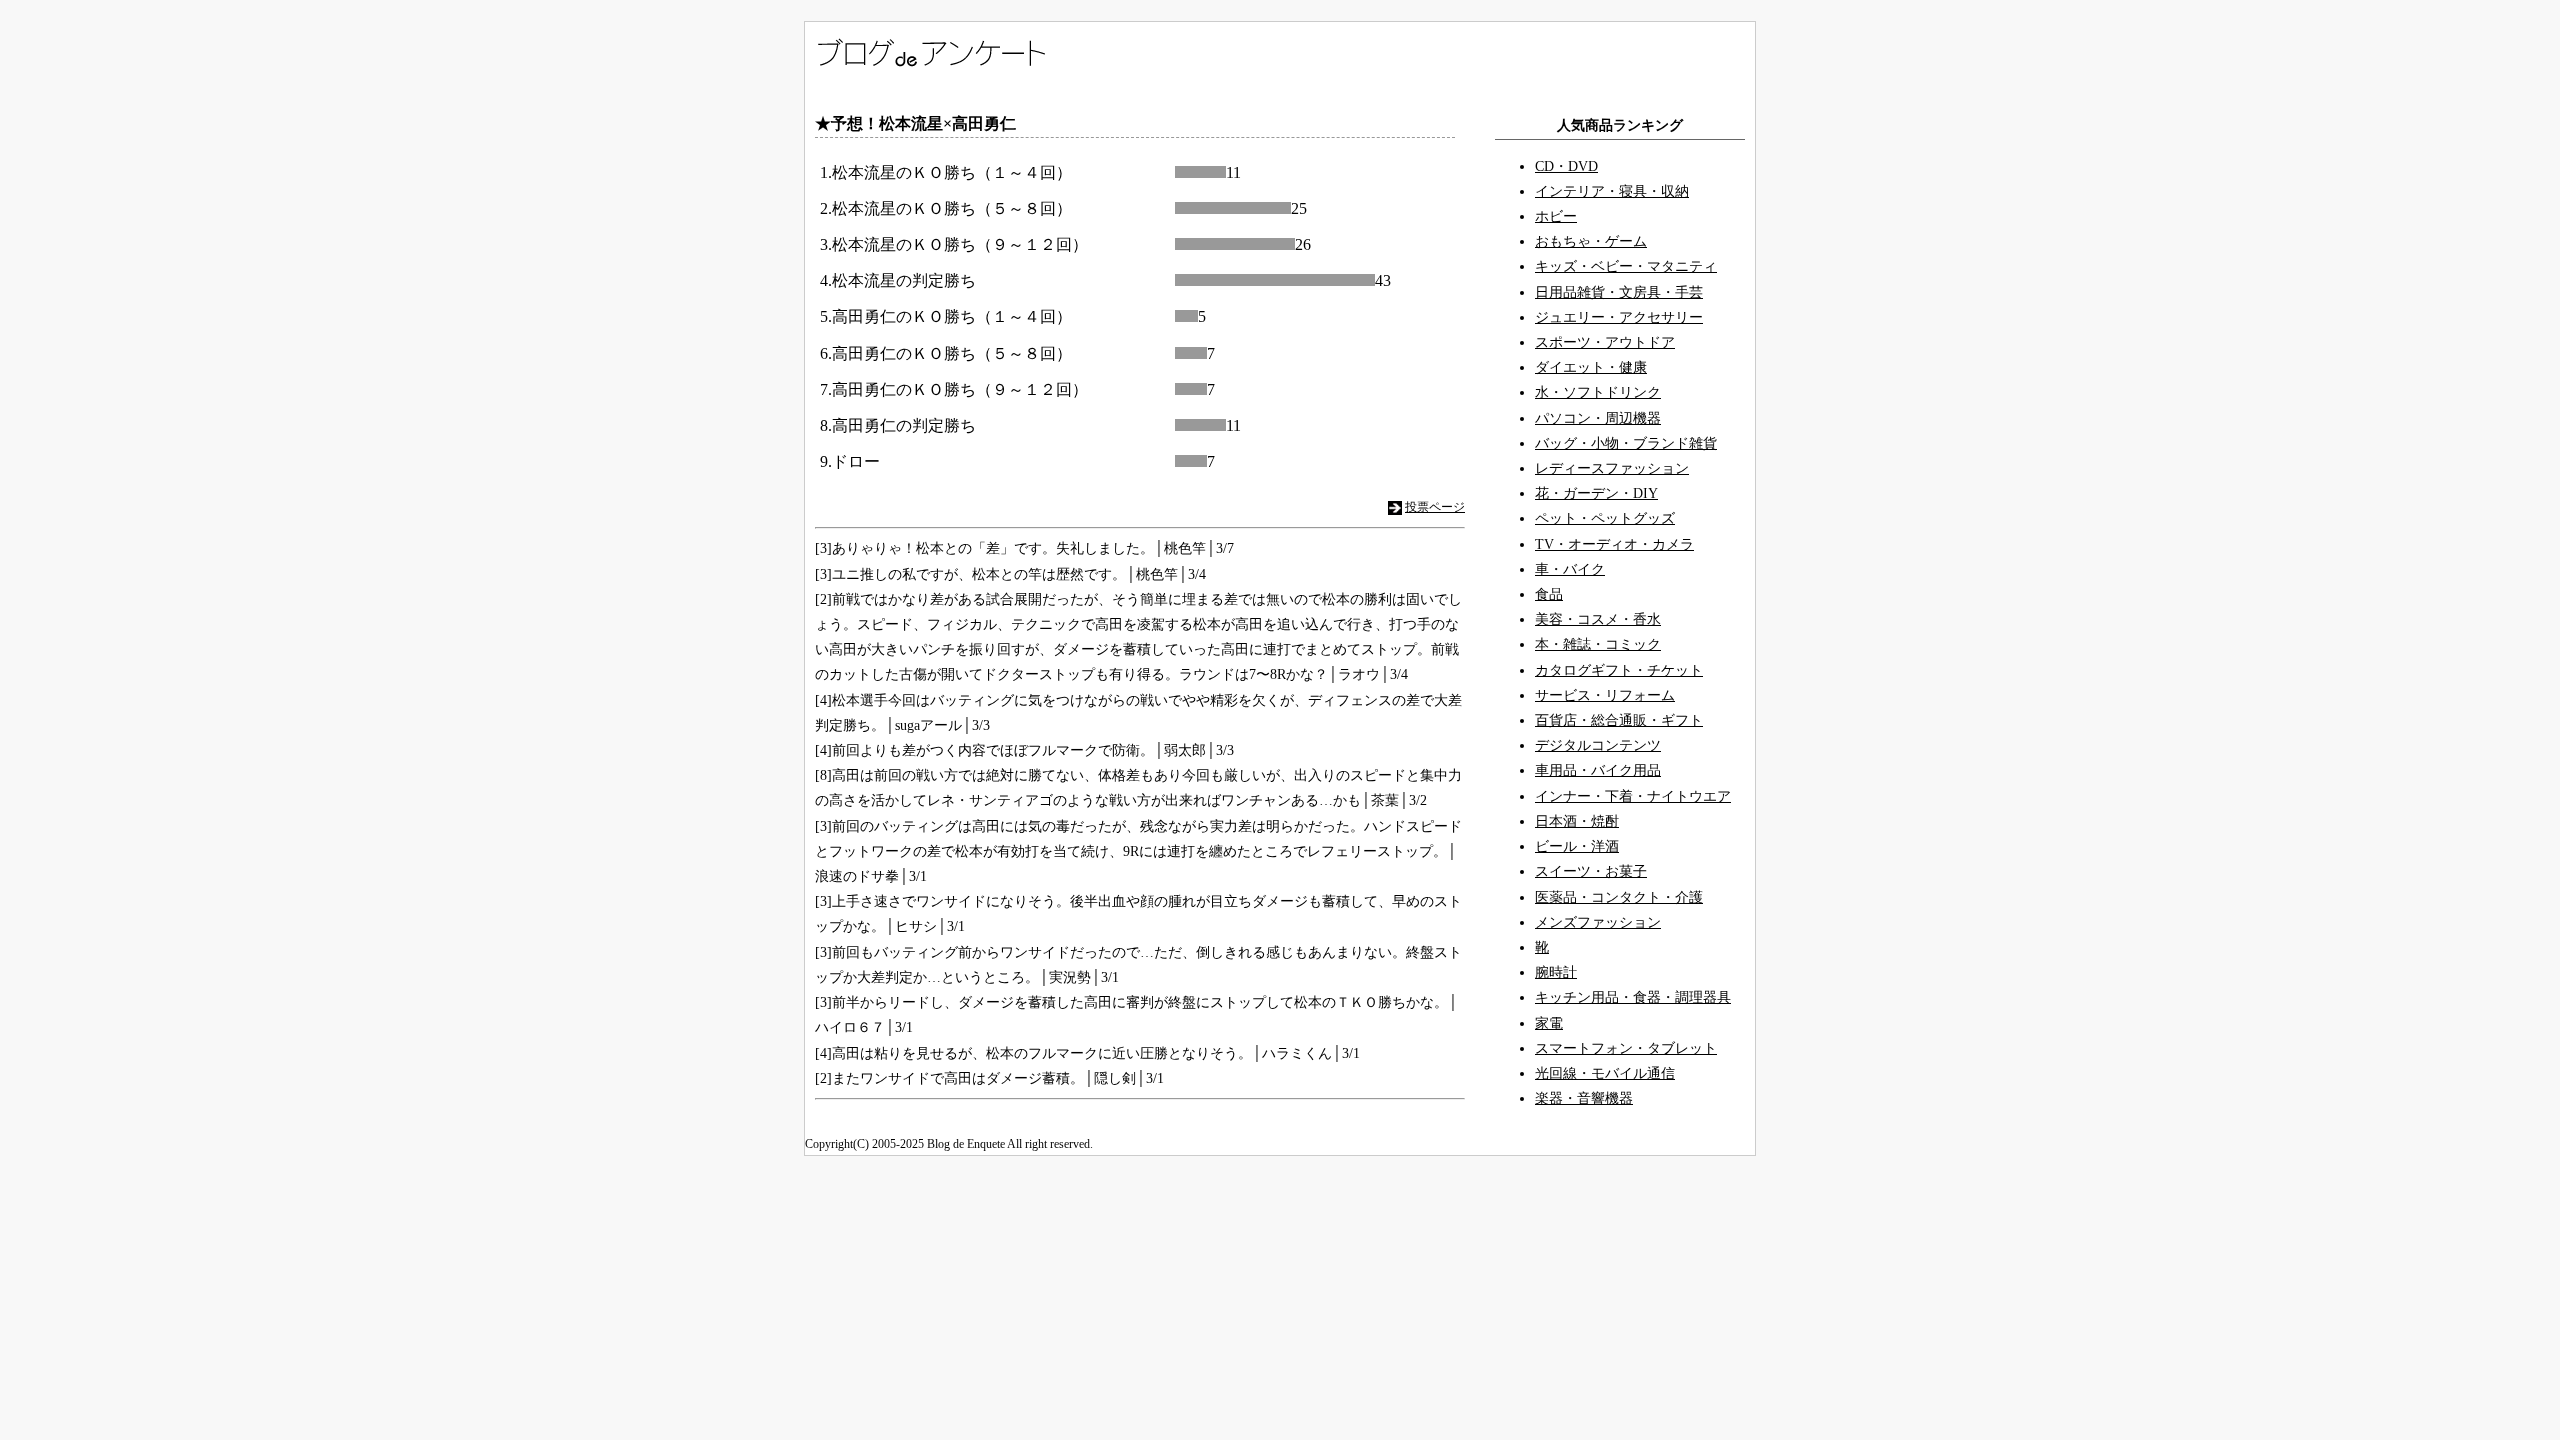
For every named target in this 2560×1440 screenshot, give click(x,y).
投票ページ (1435, 507)
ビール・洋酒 (1577, 846)
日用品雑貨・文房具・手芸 (1619, 292)
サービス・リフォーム (1605, 695)
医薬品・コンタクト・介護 (1619, 897)
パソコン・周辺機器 (1598, 418)
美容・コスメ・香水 (1598, 619)
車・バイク (1570, 569)
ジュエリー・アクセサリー (1619, 317)
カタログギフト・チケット (1619, 670)
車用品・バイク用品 (1598, 770)
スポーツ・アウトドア (1605, 342)
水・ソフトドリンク (1598, 392)
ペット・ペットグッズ (1605, 518)
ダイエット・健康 (1591, 367)
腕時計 (1556, 972)
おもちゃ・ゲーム (1591, 241)
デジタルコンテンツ (1598, 745)
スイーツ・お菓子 (1591, 871)
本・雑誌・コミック (1598, 644)
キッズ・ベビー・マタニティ (1626, 266)
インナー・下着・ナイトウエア (1633, 796)
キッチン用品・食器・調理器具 (1633, 997)
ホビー (1556, 216)
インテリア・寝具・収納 (1612, 191)
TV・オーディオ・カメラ (1614, 544)
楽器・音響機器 (1584, 1098)
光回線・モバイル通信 (1605, 1073)
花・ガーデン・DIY (1596, 493)
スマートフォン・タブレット (1626, 1048)
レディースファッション (1612, 468)
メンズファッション (1598, 922)
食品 (1549, 594)
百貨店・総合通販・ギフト (1619, 720)
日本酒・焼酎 (1577, 821)
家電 (1549, 1023)
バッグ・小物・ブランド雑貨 (1626, 443)
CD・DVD (1566, 166)
